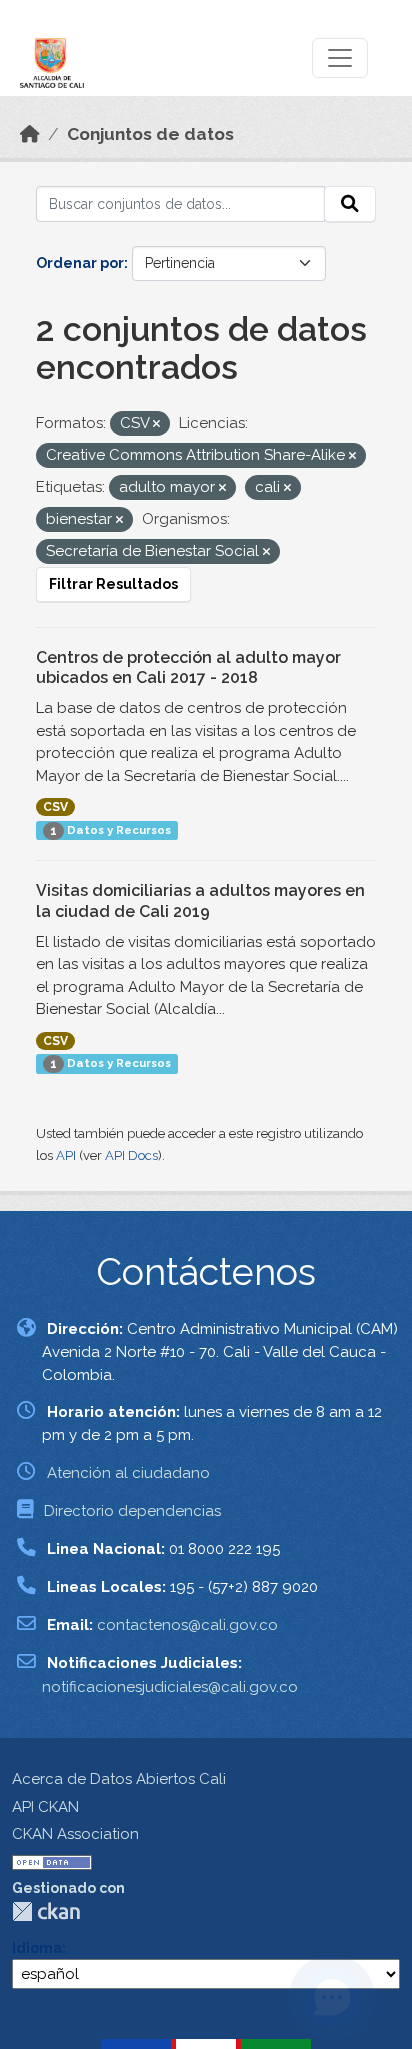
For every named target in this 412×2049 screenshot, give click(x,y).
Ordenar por (80, 263)
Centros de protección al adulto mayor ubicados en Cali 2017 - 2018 (188, 668)
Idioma (37, 1948)
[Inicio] (30, 134)
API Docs (131, 1155)
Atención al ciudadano (128, 1473)
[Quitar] (156, 424)
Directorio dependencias (132, 1511)
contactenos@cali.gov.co (187, 1625)
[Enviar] (350, 204)
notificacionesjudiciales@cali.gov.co (170, 1687)
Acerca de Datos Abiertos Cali (119, 1779)
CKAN (46, 1911)
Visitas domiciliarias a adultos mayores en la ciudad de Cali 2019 (200, 901)
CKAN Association (75, 1834)
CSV (55, 807)
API (66, 1155)
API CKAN (45, 1807)
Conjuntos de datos (150, 134)
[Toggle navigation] (340, 58)
